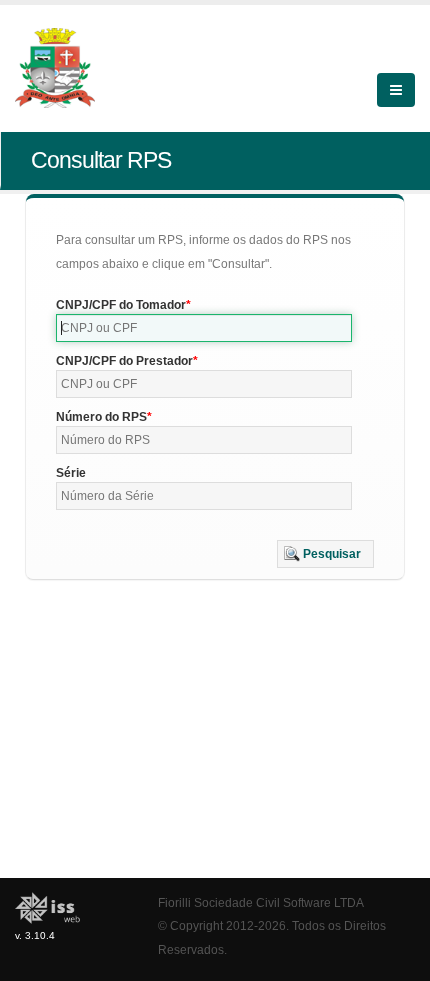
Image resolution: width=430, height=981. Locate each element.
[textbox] (204, 328)
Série (71, 473)
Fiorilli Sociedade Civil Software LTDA (261, 902)
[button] (325, 554)
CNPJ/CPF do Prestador (124, 361)
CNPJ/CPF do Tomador (121, 305)
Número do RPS (101, 417)
